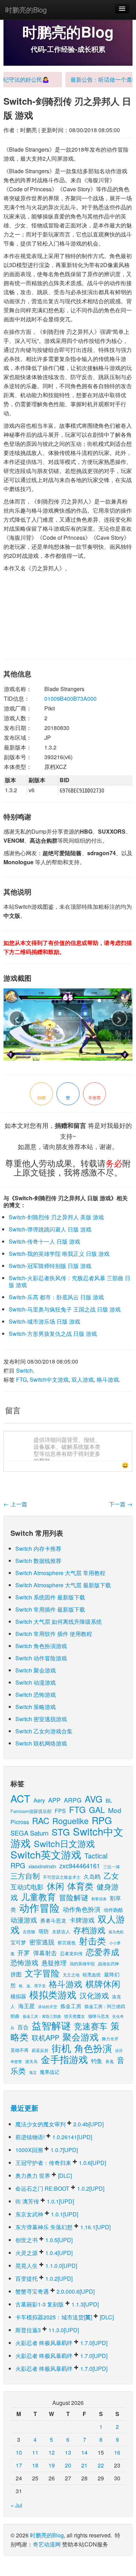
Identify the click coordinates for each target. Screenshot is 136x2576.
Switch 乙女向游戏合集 (44, 1731)
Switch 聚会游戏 (36, 1670)
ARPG (73, 1800)
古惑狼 (29, 1931)
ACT (20, 1798)
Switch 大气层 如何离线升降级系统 (59, 1622)
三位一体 (112, 1866)
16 (117, 2452)
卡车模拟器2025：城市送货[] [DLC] (65, 2317)
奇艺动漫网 (47, 2544)
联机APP (46, 2037)
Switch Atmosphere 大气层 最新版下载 (63, 1585)
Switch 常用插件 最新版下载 (50, 1609)
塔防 (44, 1931)
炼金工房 (71, 2006)
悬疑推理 (54, 1963)
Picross (20, 1822)
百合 (23, 2027)
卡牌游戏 (82, 1920)
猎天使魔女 (75, 2016)
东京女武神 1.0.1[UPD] (47, 2214)
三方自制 (25, 1876)
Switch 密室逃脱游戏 (41, 1719)
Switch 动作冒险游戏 (41, 1658)
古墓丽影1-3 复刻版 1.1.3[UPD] (57, 2304)
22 (101, 2465)
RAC (41, 1820)
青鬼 (109, 2061)
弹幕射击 (45, 1953)
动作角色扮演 (82, 1909)
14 (84, 2452)
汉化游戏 (94, 1995)
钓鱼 (97, 2061)
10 (19, 2452)
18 (35, 2465)
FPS (60, 1811)
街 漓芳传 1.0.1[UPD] (45, 2201)
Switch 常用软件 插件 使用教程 (54, 1634)
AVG (94, 1799)
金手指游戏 (64, 2059)
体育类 (80, 1886)
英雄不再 (20, 2050)
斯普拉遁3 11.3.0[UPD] (47, 2330)
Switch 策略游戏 (36, 1707)
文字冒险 (42, 1973)
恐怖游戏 (24, 1962)
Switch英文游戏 (46, 1854)
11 (35, 2452)
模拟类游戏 (53, 1994)
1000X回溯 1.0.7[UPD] (47, 2150)
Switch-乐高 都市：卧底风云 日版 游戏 (56, 1297)
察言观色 (67, 1943)
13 (68, 2452)
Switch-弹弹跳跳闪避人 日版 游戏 (50, 1229)
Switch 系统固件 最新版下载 (50, 1597)
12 (52, 2452)
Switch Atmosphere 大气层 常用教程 (60, 1573)
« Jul (16, 2505)
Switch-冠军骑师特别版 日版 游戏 (50, 1266)
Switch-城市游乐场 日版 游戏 (44, 1321)
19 (52, 2465)
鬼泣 (33, 2072)
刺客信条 (99, 1899)
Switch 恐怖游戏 (36, 1695)
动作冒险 (39, 1907)
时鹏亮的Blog (26, 10)
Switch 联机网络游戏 (41, 1743)
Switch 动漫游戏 (36, 1682)
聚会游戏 (81, 2036)
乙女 (111, 1875)
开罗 (24, 1953)
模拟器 (18, 1996)
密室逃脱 (42, 1942)
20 (68, 2465)
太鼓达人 (61, 1931)
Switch (24, 1370)
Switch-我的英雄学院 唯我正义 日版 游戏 (59, 1254)
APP (54, 1800)
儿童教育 (38, 1896)
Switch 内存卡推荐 (38, 1548)
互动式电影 (27, 1887)
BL (109, 1800)
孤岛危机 (116, 1932)
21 (84, 2465)
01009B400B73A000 (70, 699)
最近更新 (24, 2108)
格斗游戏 (108, 1379)
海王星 (27, 2006)
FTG (21, 1379)
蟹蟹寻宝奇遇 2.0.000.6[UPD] (55, 2291)
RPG (102, 1820)
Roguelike (70, 1821)
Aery (39, 1800)
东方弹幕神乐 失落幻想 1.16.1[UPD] (63, 2227)
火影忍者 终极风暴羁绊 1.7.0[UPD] (61, 2343)
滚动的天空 (48, 2007)
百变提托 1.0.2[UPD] (44, 2278)
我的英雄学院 (82, 1963)
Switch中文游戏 (49, 1379)
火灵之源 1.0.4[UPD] (44, 2253)
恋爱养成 (103, 1952)
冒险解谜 (74, 1897)
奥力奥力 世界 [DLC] (44, 2176)
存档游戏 (89, 1930)
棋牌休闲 (103, 1984)
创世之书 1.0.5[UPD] (44, 2240)
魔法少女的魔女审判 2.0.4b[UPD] (59, 2124)
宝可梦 (18, 1942)
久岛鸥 (92, 1876)
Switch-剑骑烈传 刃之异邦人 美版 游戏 (56, 1217)
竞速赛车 (91, 2026)
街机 (61, 2048)
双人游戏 (83, 1379)
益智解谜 (51, 2025)
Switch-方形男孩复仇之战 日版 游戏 (53, 1334)
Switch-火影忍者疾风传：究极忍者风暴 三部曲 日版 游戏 (70, 1281)
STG (61, 1832)
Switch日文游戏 (64, 1843)
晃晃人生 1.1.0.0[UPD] (46, 2266)
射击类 (92, 1940)
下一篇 (121, 1504)
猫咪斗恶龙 (99, 2016)
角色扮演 (93, 2048)
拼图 (16, 1974)
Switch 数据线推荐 (38, 1561)
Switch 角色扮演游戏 (41, 1646)
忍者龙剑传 (71, 1953)
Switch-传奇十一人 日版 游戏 (44, 1241)
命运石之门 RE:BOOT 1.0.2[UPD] (60, 2188)
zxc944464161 (80, 1865)
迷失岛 (31, 2061)
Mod (115, 1810)
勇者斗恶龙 (53, 1920)
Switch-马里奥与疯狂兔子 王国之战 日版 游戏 (65, 1309)
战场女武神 (108, 1963)
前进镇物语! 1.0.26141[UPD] (54, 2137)
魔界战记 (50, 2072)
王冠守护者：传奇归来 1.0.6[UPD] (61, 2163)
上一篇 (15, 1504)
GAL (97, 1810)
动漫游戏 (24, 1920)
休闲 (55, 1886)
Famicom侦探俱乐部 (31, 1811)
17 (19, 2465)
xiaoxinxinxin (42, 1866)
